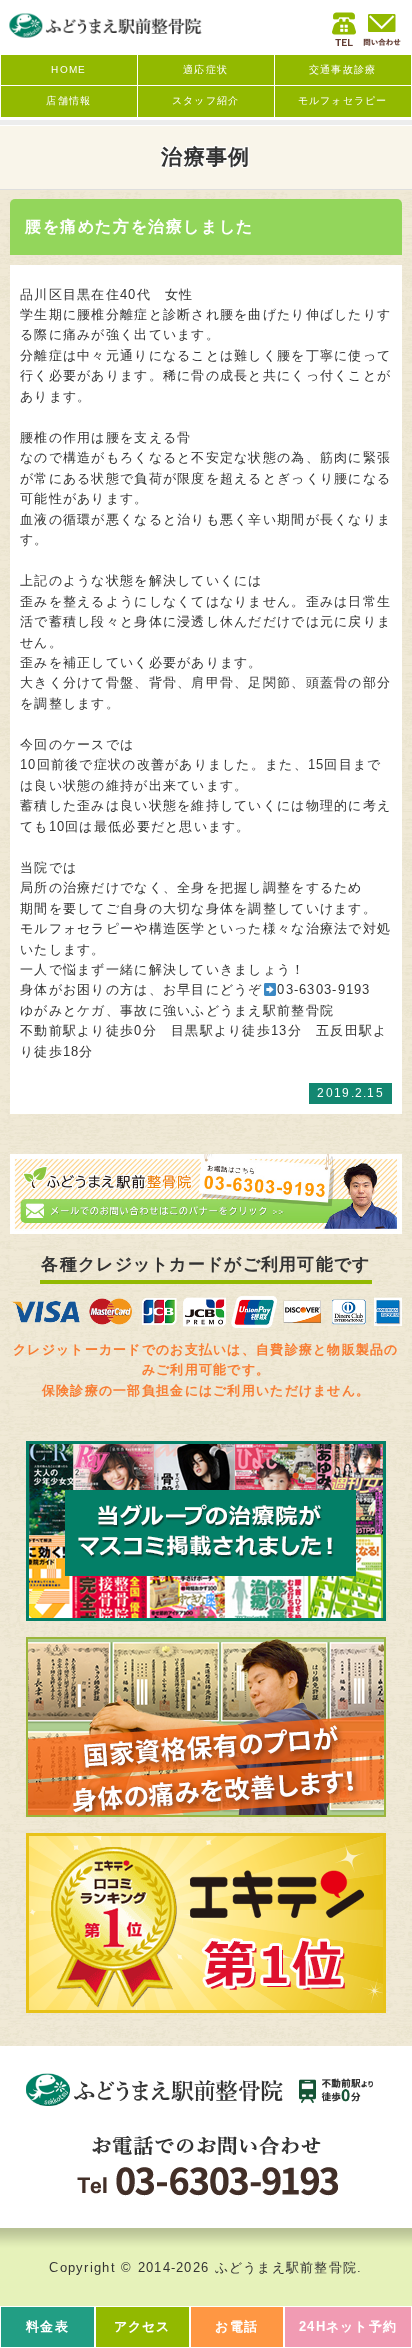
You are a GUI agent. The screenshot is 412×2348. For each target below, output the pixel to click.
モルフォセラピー (343, 100)
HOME (68, 69)
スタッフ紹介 (206, 100)
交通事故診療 (343, 69)
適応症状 (205, 69)
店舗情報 (68, 100)
